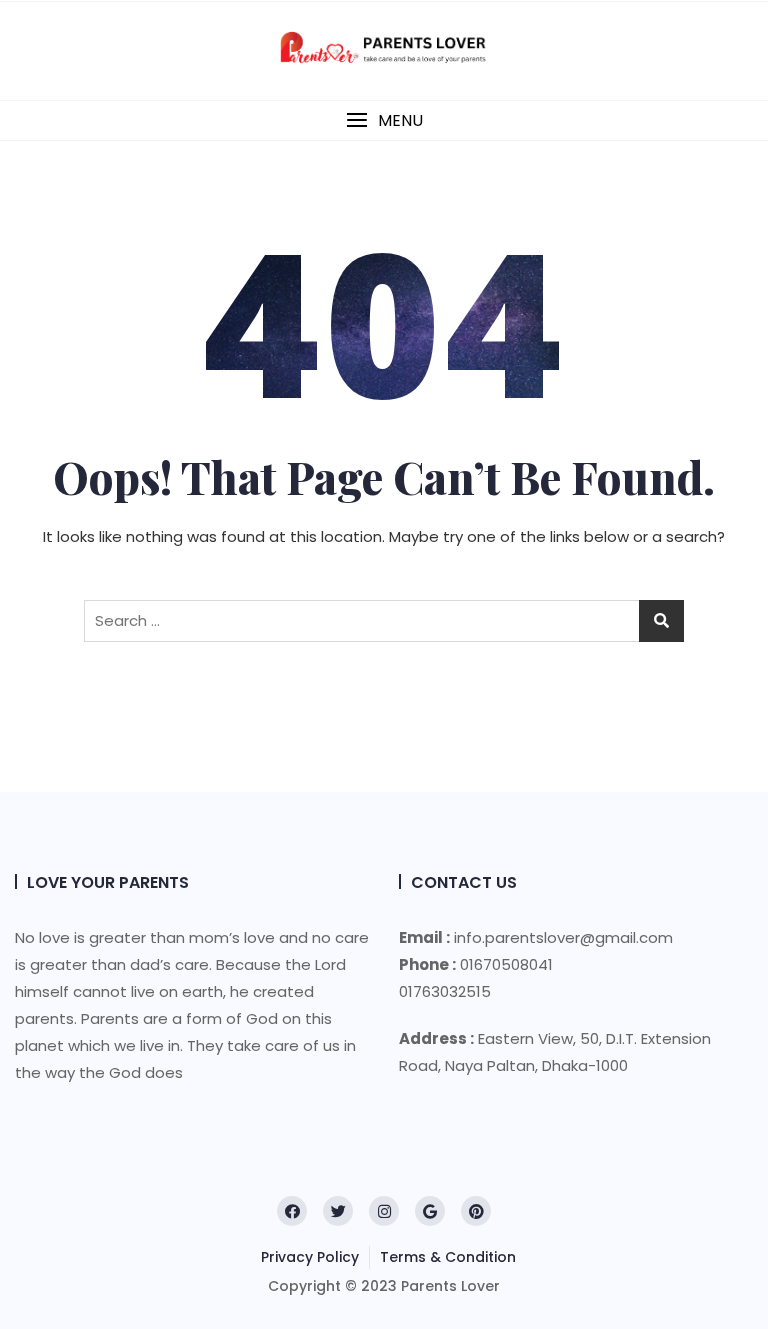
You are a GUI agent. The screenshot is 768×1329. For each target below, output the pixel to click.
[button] (384, 120)
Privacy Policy (310, 1257)
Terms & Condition (448, 1257)
